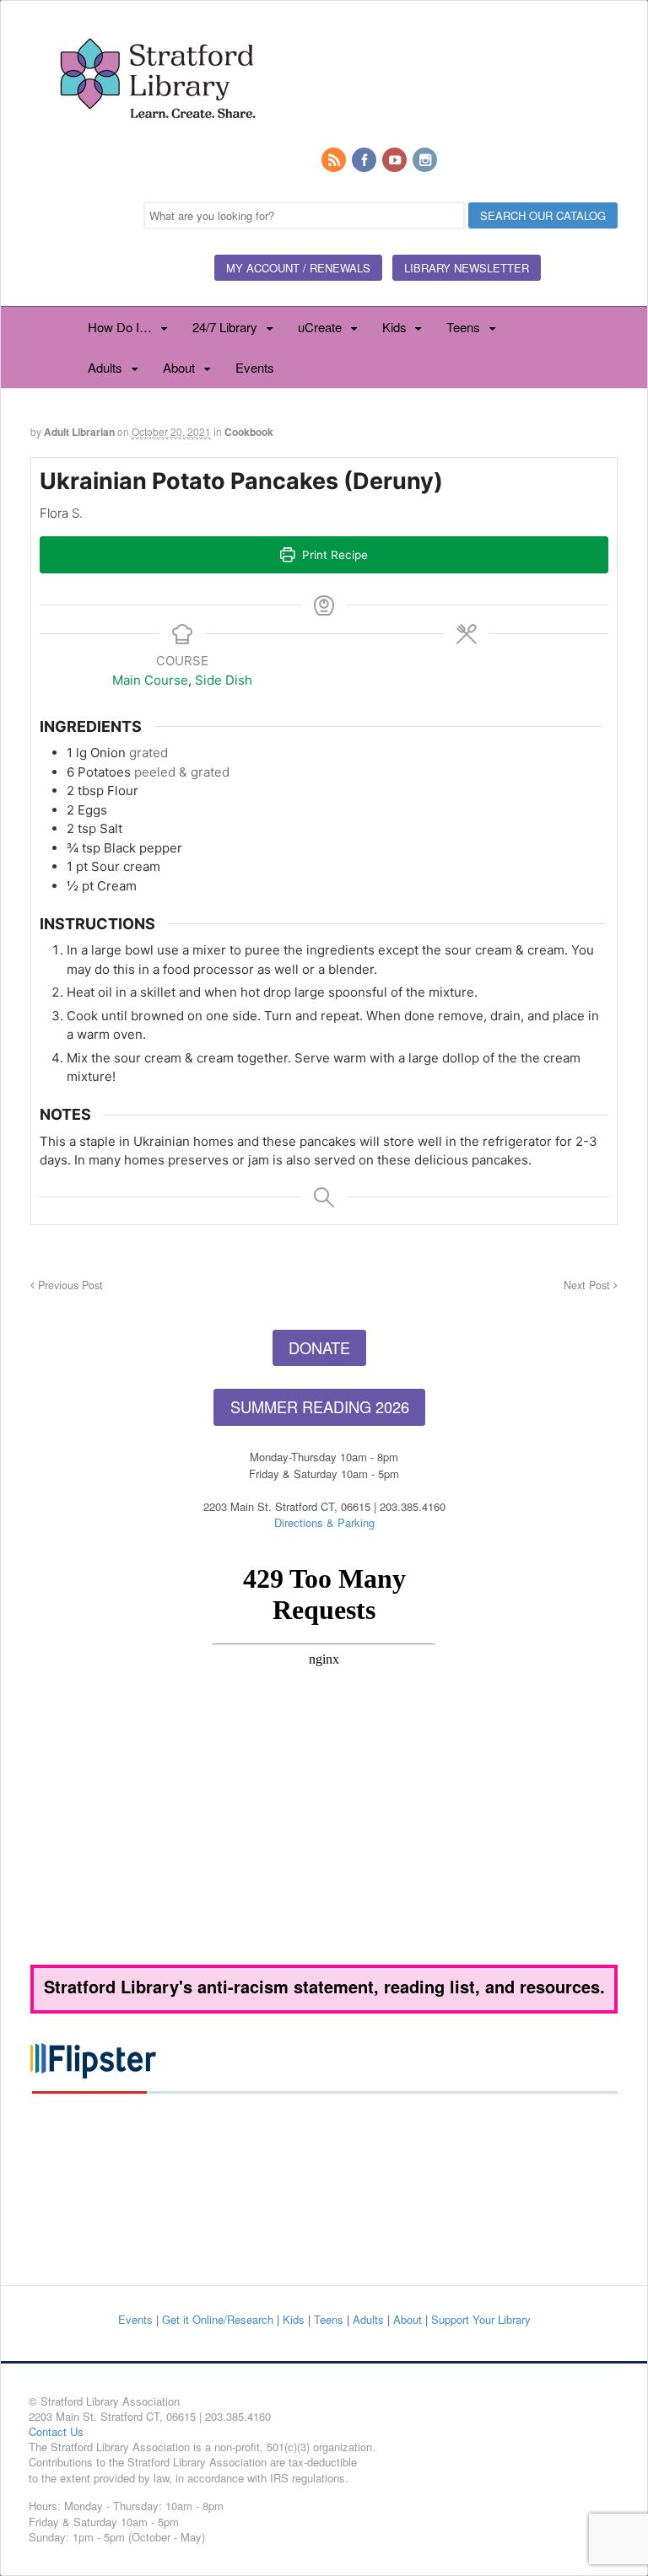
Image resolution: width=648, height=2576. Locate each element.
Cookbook (249, 432)
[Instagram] (426, 161)
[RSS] (335, 161)
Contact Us (56, 2431)
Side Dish (224, 680)
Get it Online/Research (218, 2319)
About (179, 367)
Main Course (150, 680)
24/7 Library (225, 327)
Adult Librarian (79, 432)
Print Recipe (333, 555)
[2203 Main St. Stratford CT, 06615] (157, 138)
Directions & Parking (324, 1522)
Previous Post (69, 1285)
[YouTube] (396, 161)
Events (255, 367)
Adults (105, 367)
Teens (463, 327)
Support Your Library (481, 2319)
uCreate (320, 327)
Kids (394, 327)
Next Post (589, 1285)
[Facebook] (365, 161)
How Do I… (120, 327)
